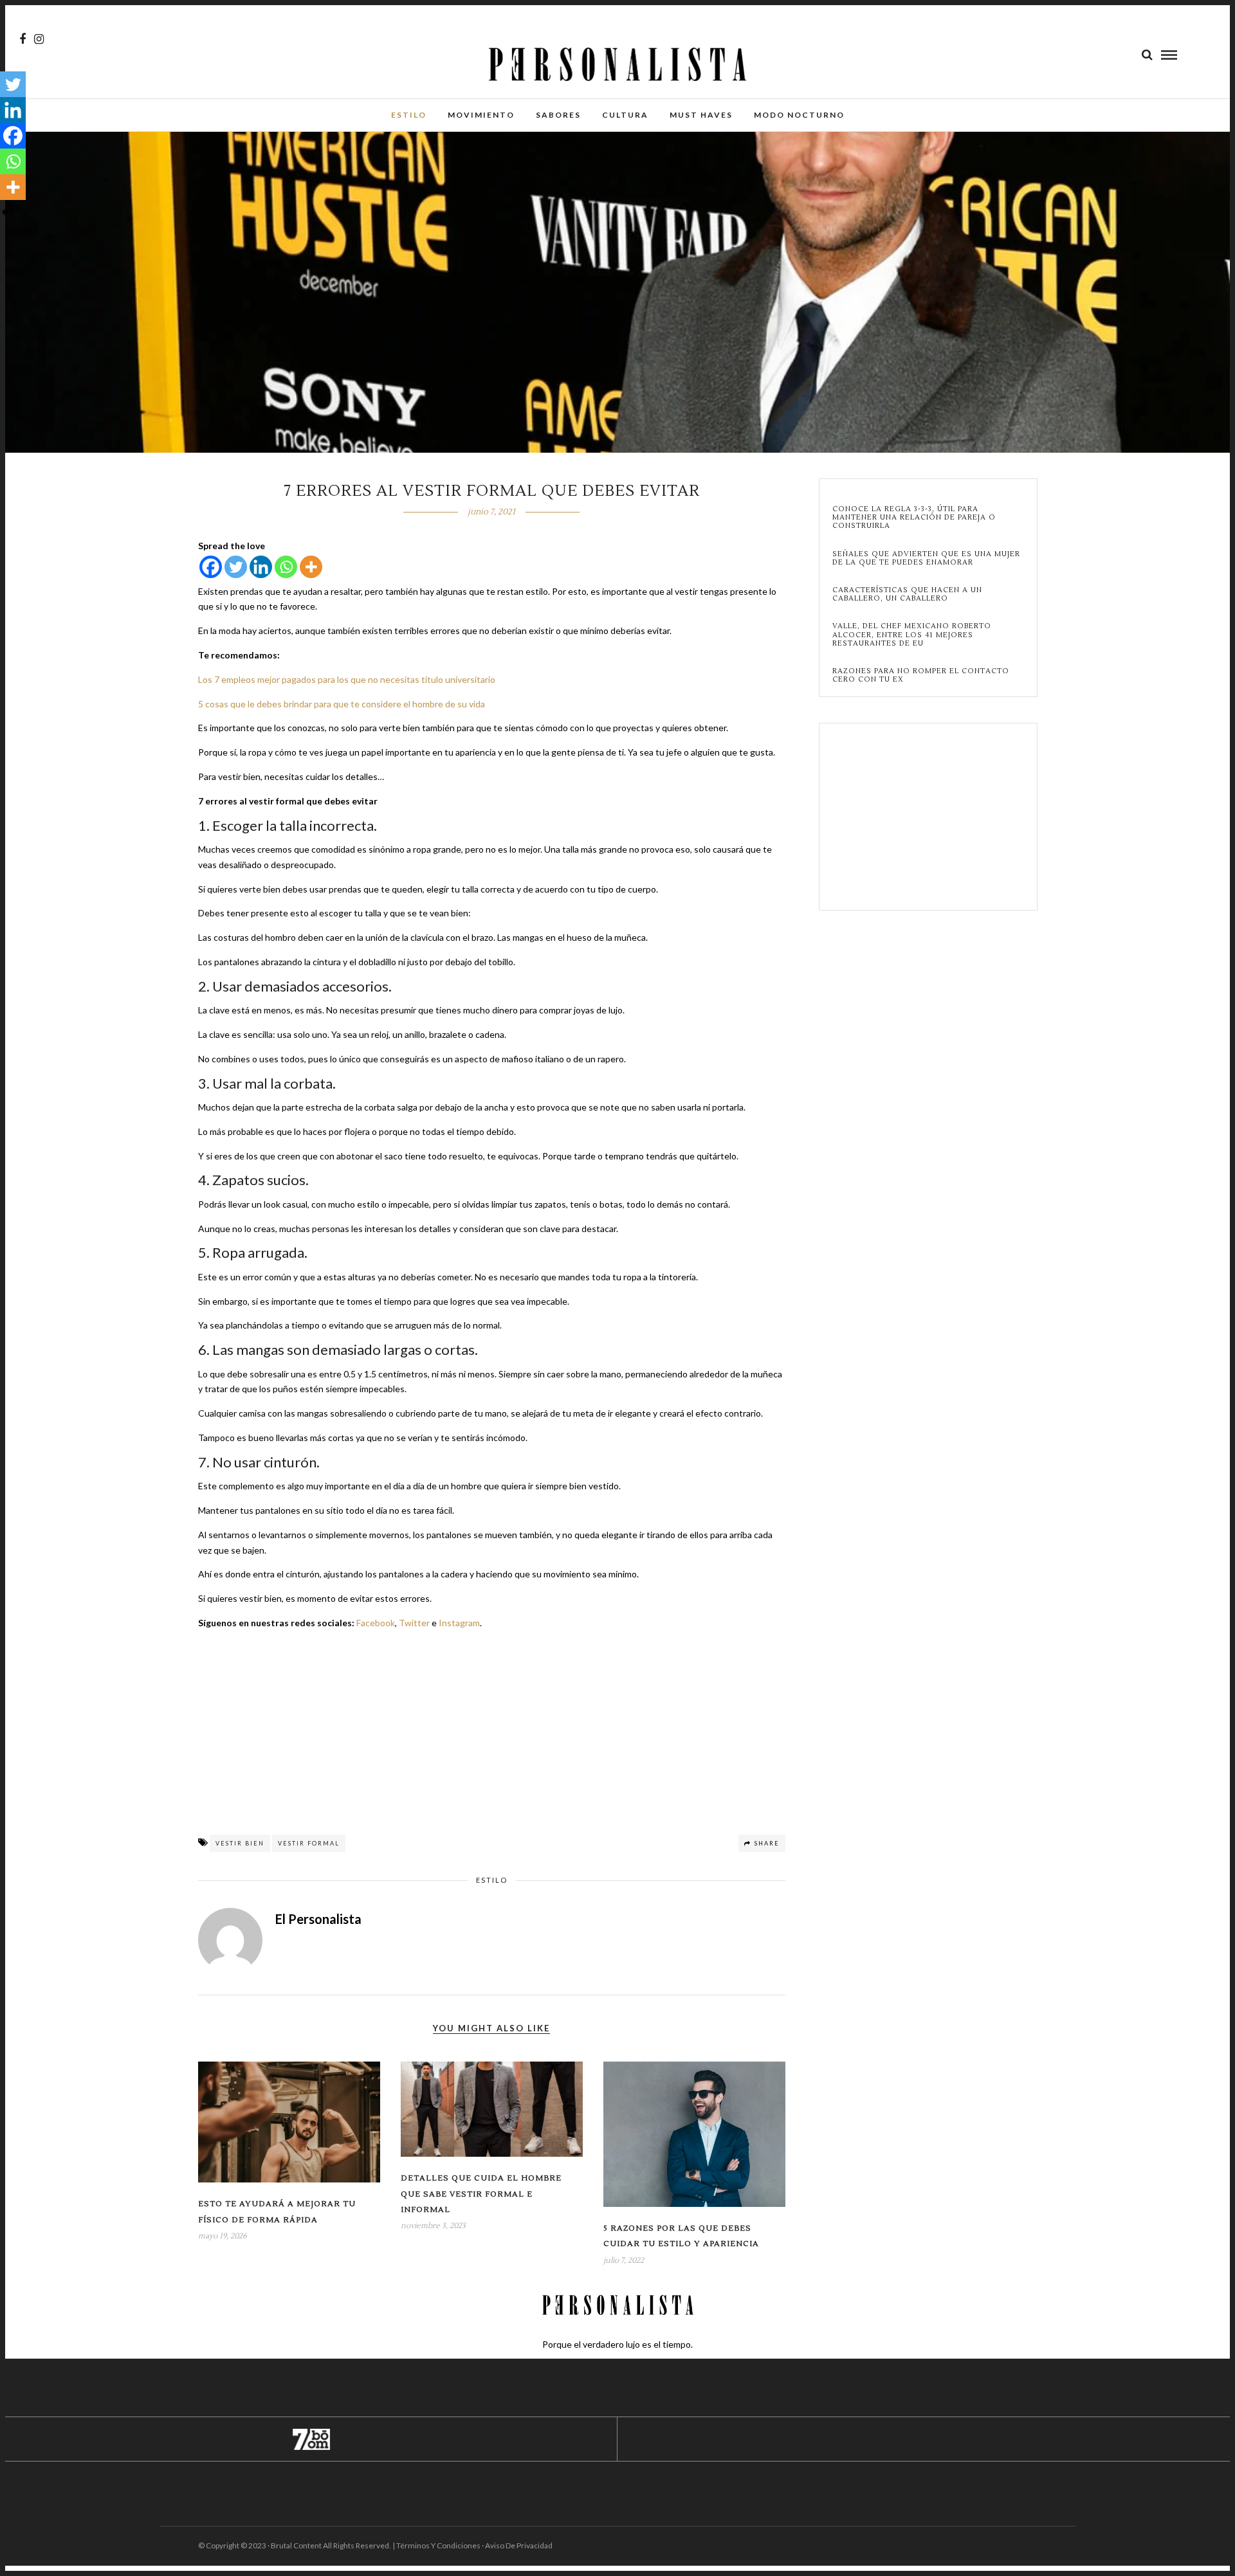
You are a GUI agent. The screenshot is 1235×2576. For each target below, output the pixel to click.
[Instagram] (39, 39)
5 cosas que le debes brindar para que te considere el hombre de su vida (342, 704)
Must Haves (701, 115)
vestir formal (309, 1843)
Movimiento (481, 115)
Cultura (625, 115)
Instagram (459, 1623)
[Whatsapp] (286, 567)
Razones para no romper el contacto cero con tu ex (921, 675)
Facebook (376, 1623)
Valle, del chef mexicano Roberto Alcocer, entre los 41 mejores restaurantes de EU (912, 635)
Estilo (409, 115)
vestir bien (240, 1843)
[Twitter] (236, 567)
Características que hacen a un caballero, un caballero (907, 594)
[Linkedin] (261, 567)
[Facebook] (211, 567)
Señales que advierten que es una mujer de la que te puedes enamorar (926, 558)
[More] (311, 567)
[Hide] (5, 212)
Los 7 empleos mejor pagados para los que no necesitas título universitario (347, 679)
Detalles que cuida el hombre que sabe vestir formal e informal (481, 2194)
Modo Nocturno (799, 115)
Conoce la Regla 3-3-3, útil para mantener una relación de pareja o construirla (914, 518)
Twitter (414, 1623)
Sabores (558, 115)
